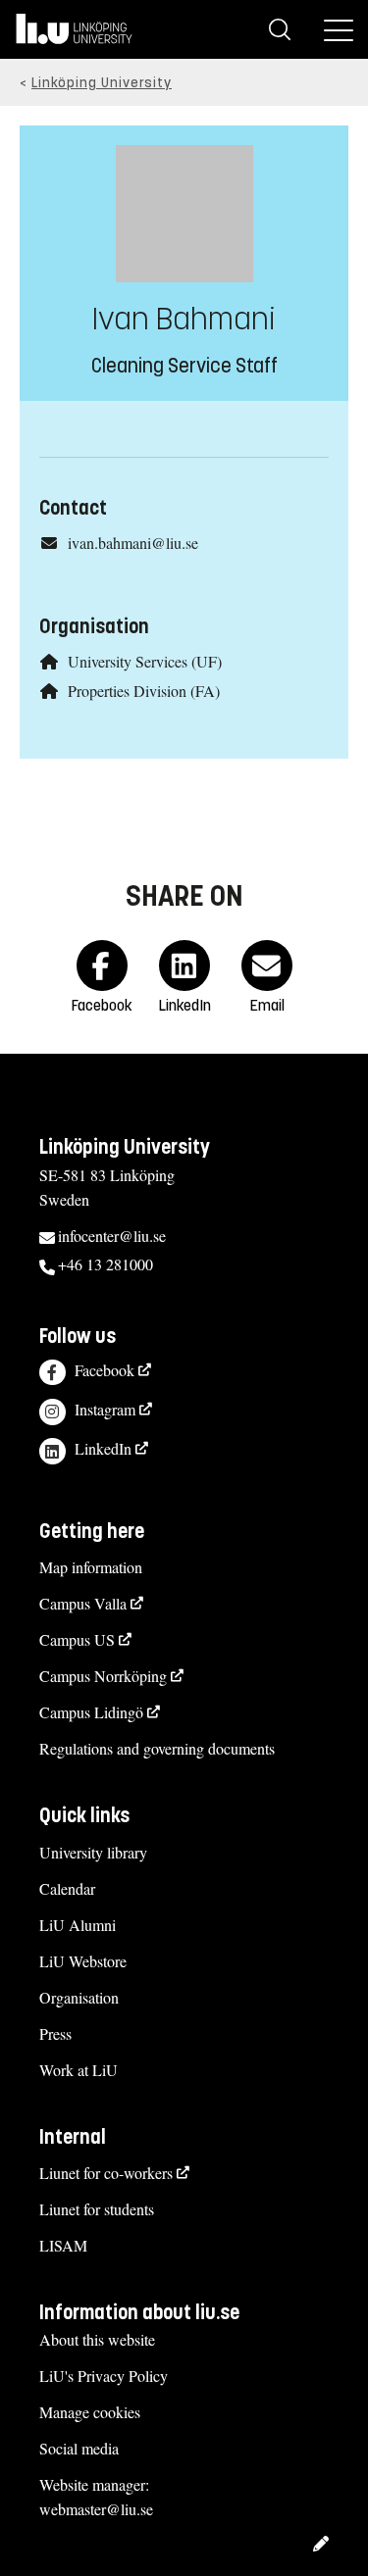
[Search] (280, 29)
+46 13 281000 (105, 1264)
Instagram (105, 1409)
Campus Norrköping (103, 1676)
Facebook (105, 1370)
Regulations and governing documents (157, 1748)
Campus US (77, 1639)
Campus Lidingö (91, 1712)
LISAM (63, 2245)
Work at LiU (79, 2070)
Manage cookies (90, 2412)
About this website (97, 2339)
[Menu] (339, 29)
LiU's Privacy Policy (104, 2376)
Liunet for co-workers (106, 2173)
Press (55, 2033)
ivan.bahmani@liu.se (133, 543)
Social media (79, 2448)
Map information (91, 1567)
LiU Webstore (83, 1961)
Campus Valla (83, 1603)
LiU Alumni (78, 1925)
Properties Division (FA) (144, 691)
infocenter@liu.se (112, 1236)
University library (93, 1852)
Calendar (67, 1888)
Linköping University (102, 83)
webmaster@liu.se (96, 2509)
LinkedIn (103, 1448)
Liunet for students (97, 2209)
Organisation (79, 1997)
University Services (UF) (145, 661)
